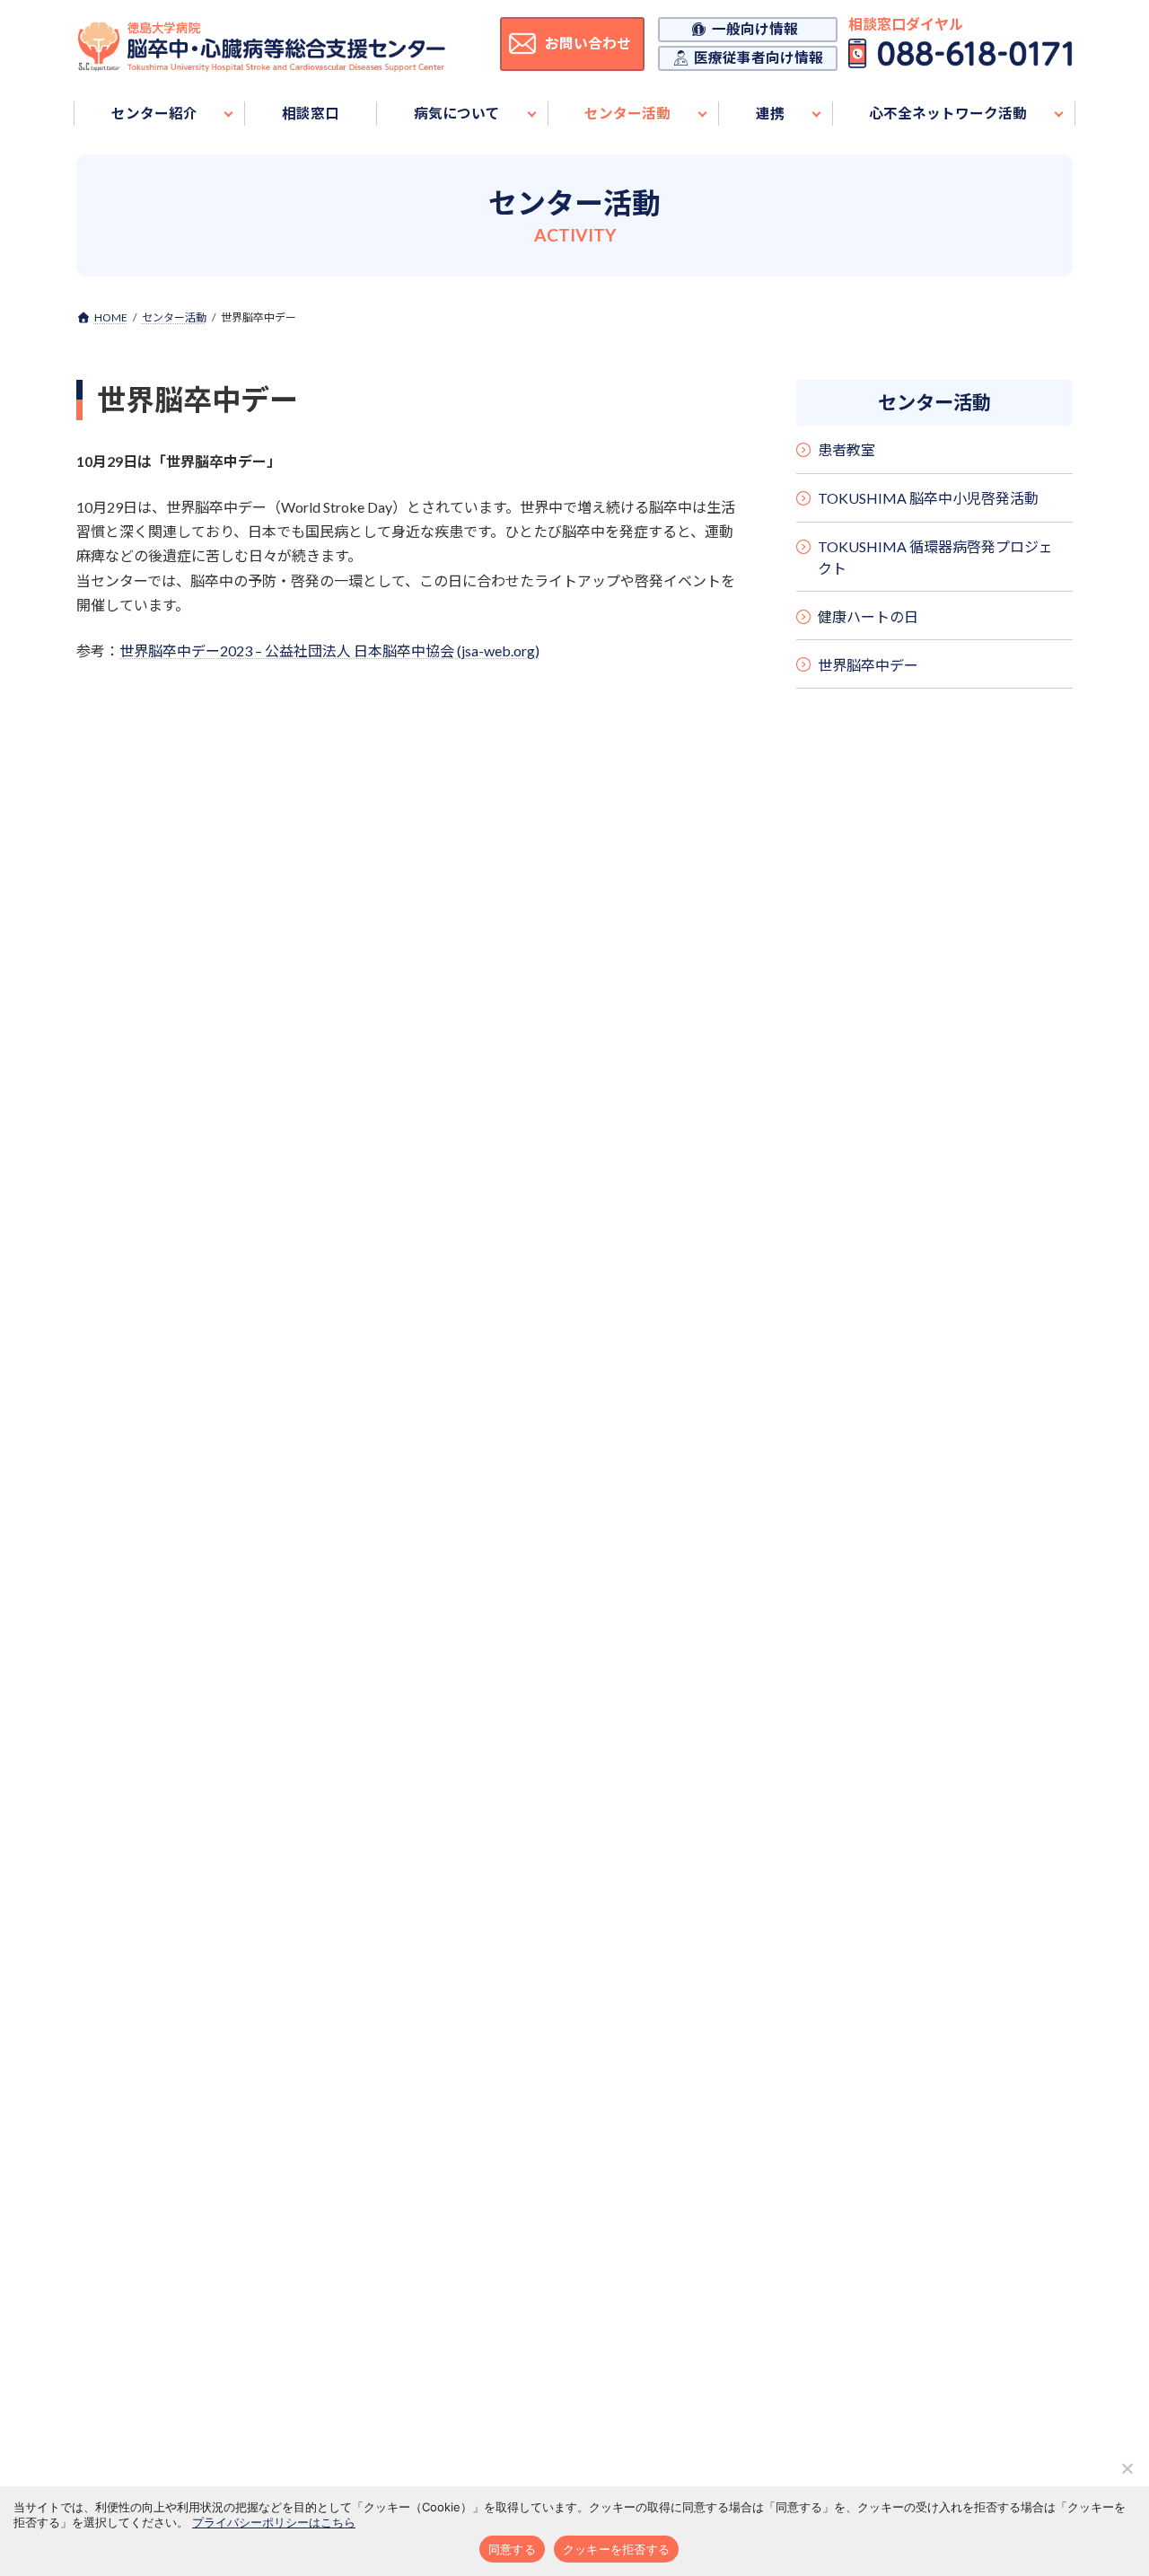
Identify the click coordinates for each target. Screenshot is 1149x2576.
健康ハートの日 (868, 616)
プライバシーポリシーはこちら (274, 2522)
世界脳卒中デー (868, 665)
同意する (512, 2549)
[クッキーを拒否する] (1127, 2468)
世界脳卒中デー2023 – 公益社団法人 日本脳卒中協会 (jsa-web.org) (329, 651)
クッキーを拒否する (616, 2549)
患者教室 (846, 450)
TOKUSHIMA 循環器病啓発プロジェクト (935, 557)
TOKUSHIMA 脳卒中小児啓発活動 (928, 498)
